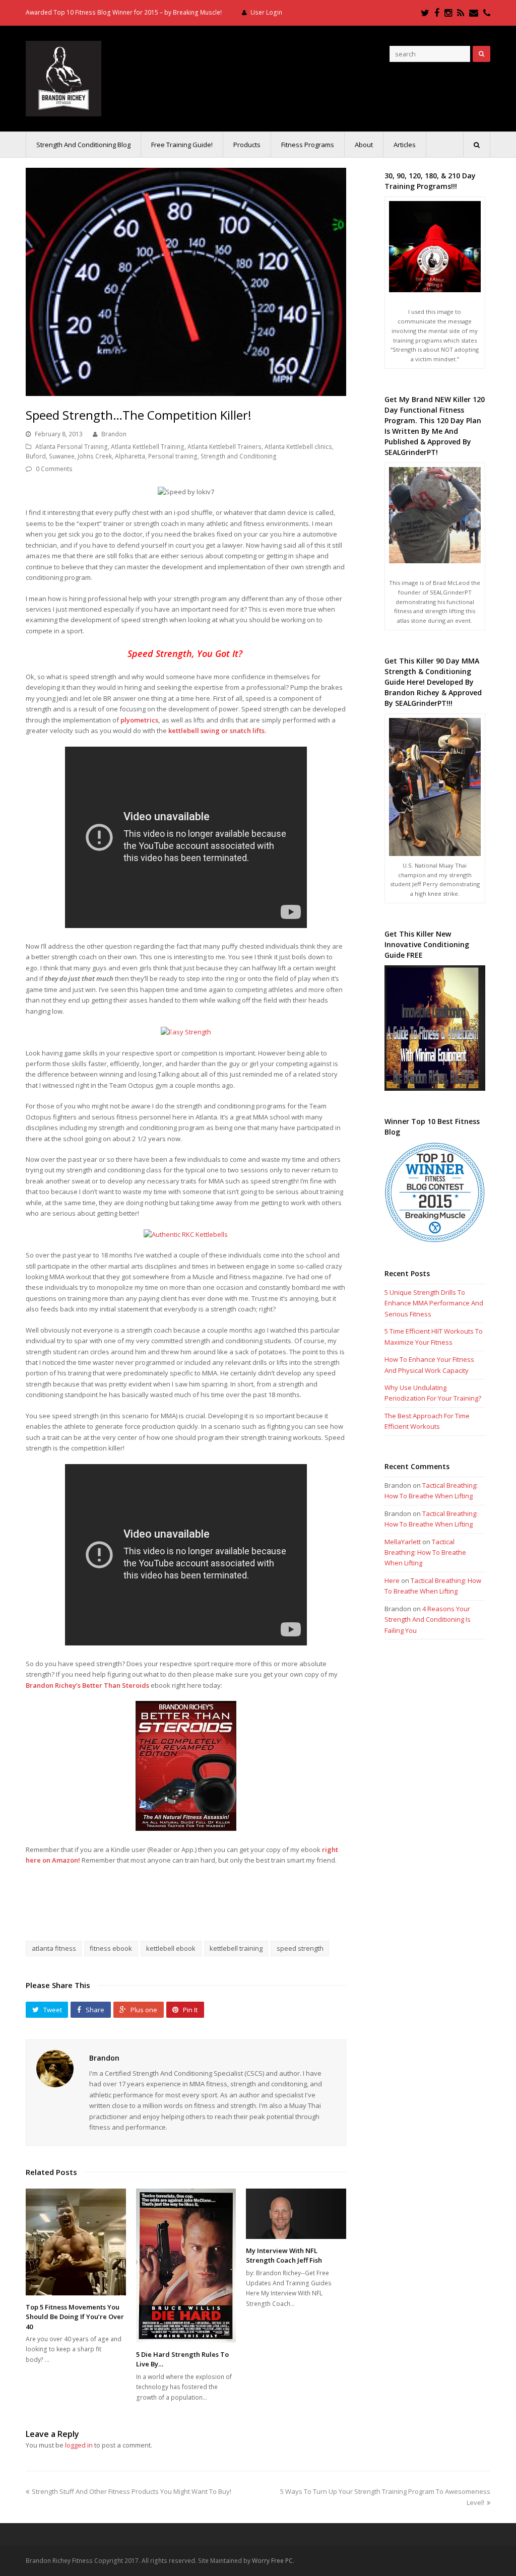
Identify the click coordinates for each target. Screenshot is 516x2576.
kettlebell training (236, 1948)
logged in (79, 2445)
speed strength (300, 1948)
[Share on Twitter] (174, 1905)
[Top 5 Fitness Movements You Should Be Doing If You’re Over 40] (76, 2242)
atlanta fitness (54, 1948)
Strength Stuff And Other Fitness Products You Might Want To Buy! (131, 2491)
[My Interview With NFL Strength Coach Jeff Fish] (296, 2214)
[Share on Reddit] (198, 1905)
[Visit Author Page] (55, 2069)
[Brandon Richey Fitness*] (63, 78)
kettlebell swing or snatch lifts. (217, 731)
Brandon (114, 434)
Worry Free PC (272, 2561)
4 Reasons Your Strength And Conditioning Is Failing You (428, 1620)
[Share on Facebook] (151, 1905)
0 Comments (54, 469)
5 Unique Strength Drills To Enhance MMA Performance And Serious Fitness (434, 1303)
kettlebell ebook (171, 1948)
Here (392, 1580)
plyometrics (139, 720)
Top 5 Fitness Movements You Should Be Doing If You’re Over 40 (75, 2317)
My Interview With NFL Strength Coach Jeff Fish (284, 2256)
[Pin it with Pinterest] (222, 1905)
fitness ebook (111, 1948)
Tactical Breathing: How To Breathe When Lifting (425, 1553)
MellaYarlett (403, 1542)
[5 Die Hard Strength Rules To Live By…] (186, 2266)
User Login (266, 12)
